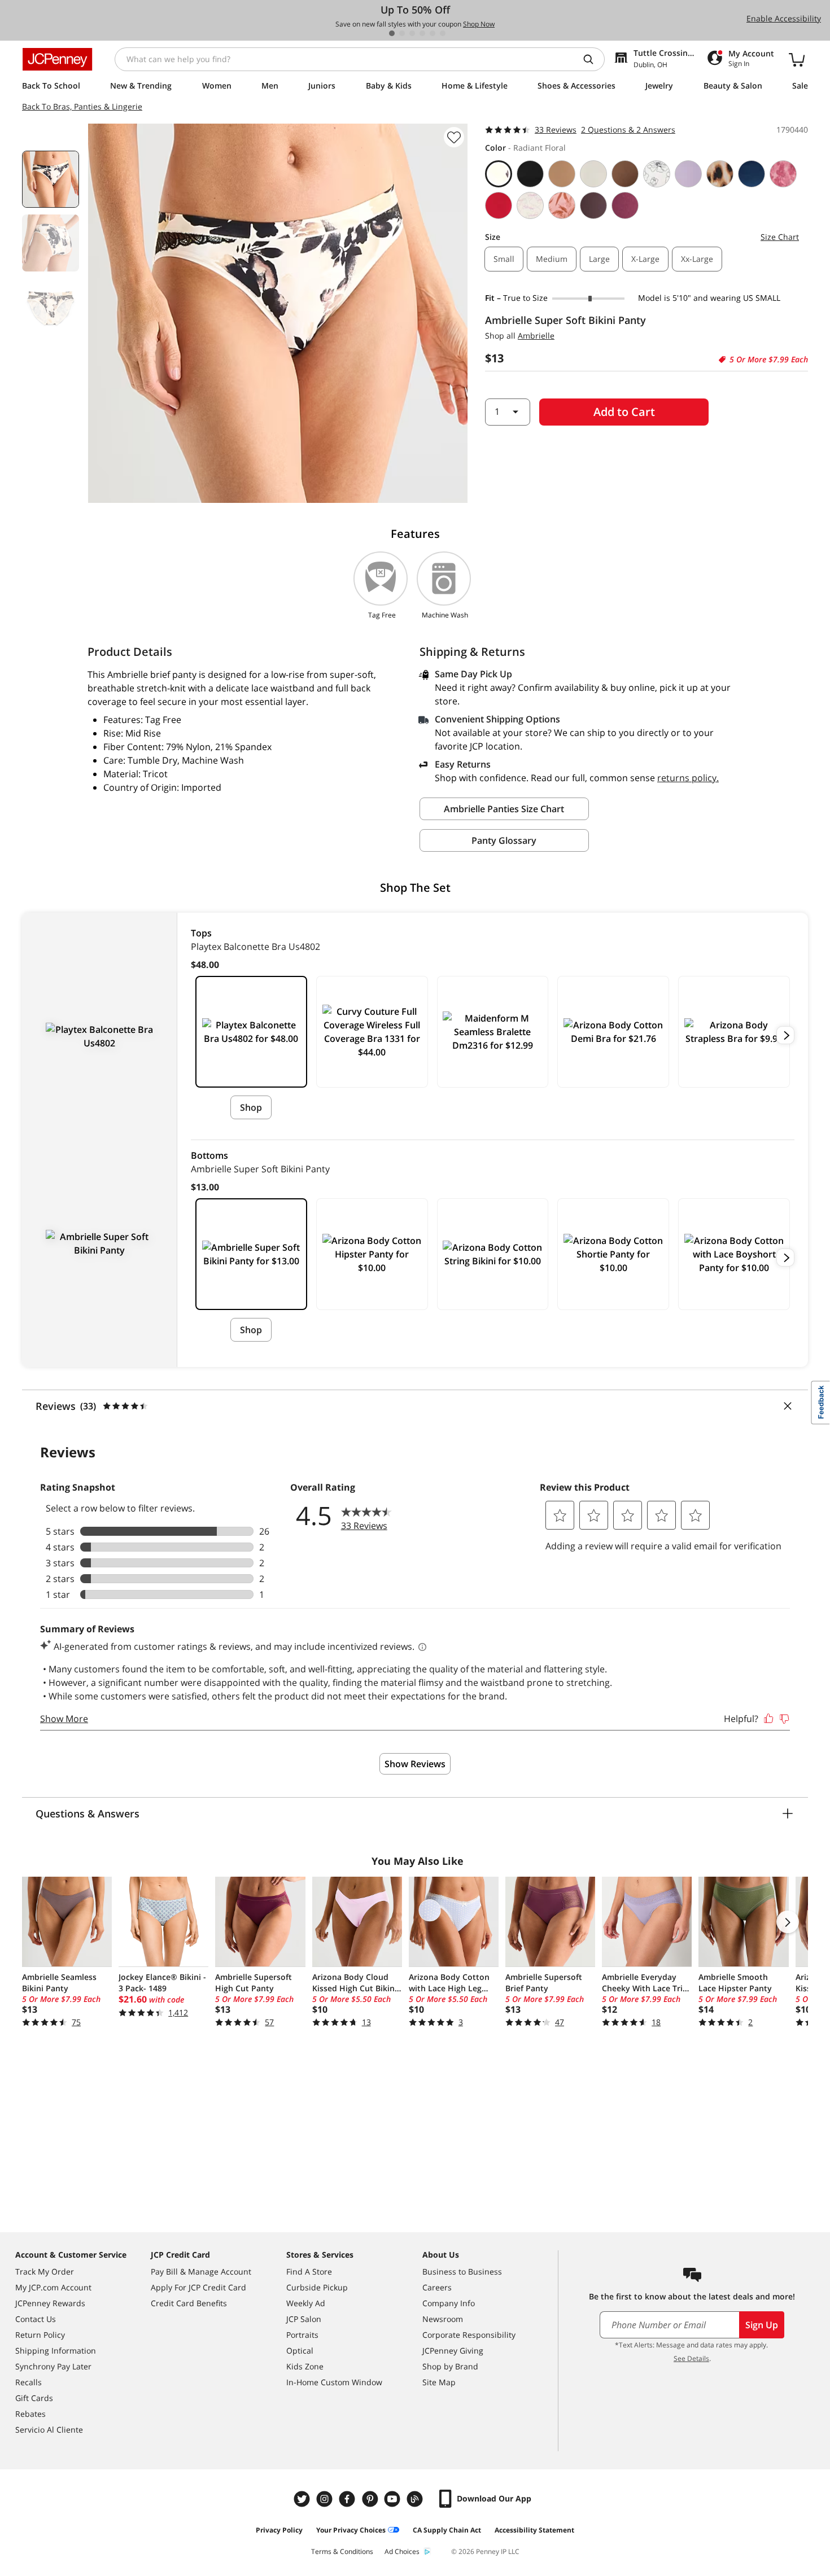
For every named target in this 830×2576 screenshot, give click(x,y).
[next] (785, 1035)
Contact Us (36, 2319)
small (504, 259)
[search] (593, 59)
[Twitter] (303, 2499)
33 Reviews (556, 130)
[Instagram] (326, 2499)
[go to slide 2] (402, 33)
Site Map (439, 2382)
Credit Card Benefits (189, 2303)
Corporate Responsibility (469, 2335)
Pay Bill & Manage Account (201, 2271)
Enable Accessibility (784, 18)
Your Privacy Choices (351, 2530)
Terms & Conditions (342, 2551)
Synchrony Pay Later (53, 2366)
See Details (691, 2358)
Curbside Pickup (317, 2287)
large (599, 259)
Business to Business (462, 2271)
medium (552, 259)
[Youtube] (394, 2499)
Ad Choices (402, 2551)
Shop (251, 1107)
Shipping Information (56, 2351)
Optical (300, 2351)
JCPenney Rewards (50, 2303)
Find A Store (309, 2271)
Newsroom (443, 2319)
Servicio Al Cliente (49, 2430)
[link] (493, 949)
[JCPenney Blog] (416, 2499)
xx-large (697, 259)
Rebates (30, 2414)
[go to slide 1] (392, 33)
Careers (437, 2287)
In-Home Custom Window (334, 2382)
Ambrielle (536, 336)
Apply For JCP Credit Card (198, 2287)
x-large (645, 259)
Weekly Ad (306, 2303)
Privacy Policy (279, 2530)
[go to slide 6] (443, 33)
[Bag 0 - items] (797, 59)
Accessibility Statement (534, 2530)
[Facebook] (348, 2499)
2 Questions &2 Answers (628, 130)
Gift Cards (34, 2398)
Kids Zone (305, 2366)
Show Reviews (415, 1764)
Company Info (449, 2303)
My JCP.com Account (53, 2287)
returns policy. (688, 778)
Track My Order (45, 2271)
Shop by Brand (450, 2366)
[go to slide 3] (412, 33)
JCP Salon (304, 2319)
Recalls (29, 2382)
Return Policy (40, 2335)
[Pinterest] (371, 2499)
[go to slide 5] (433, 33)
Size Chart (780, 237)
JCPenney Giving (453, 2351)
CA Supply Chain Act (447, 2530)
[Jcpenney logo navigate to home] (57, 59)
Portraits (302, 2335)
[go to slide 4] (422, 33)
